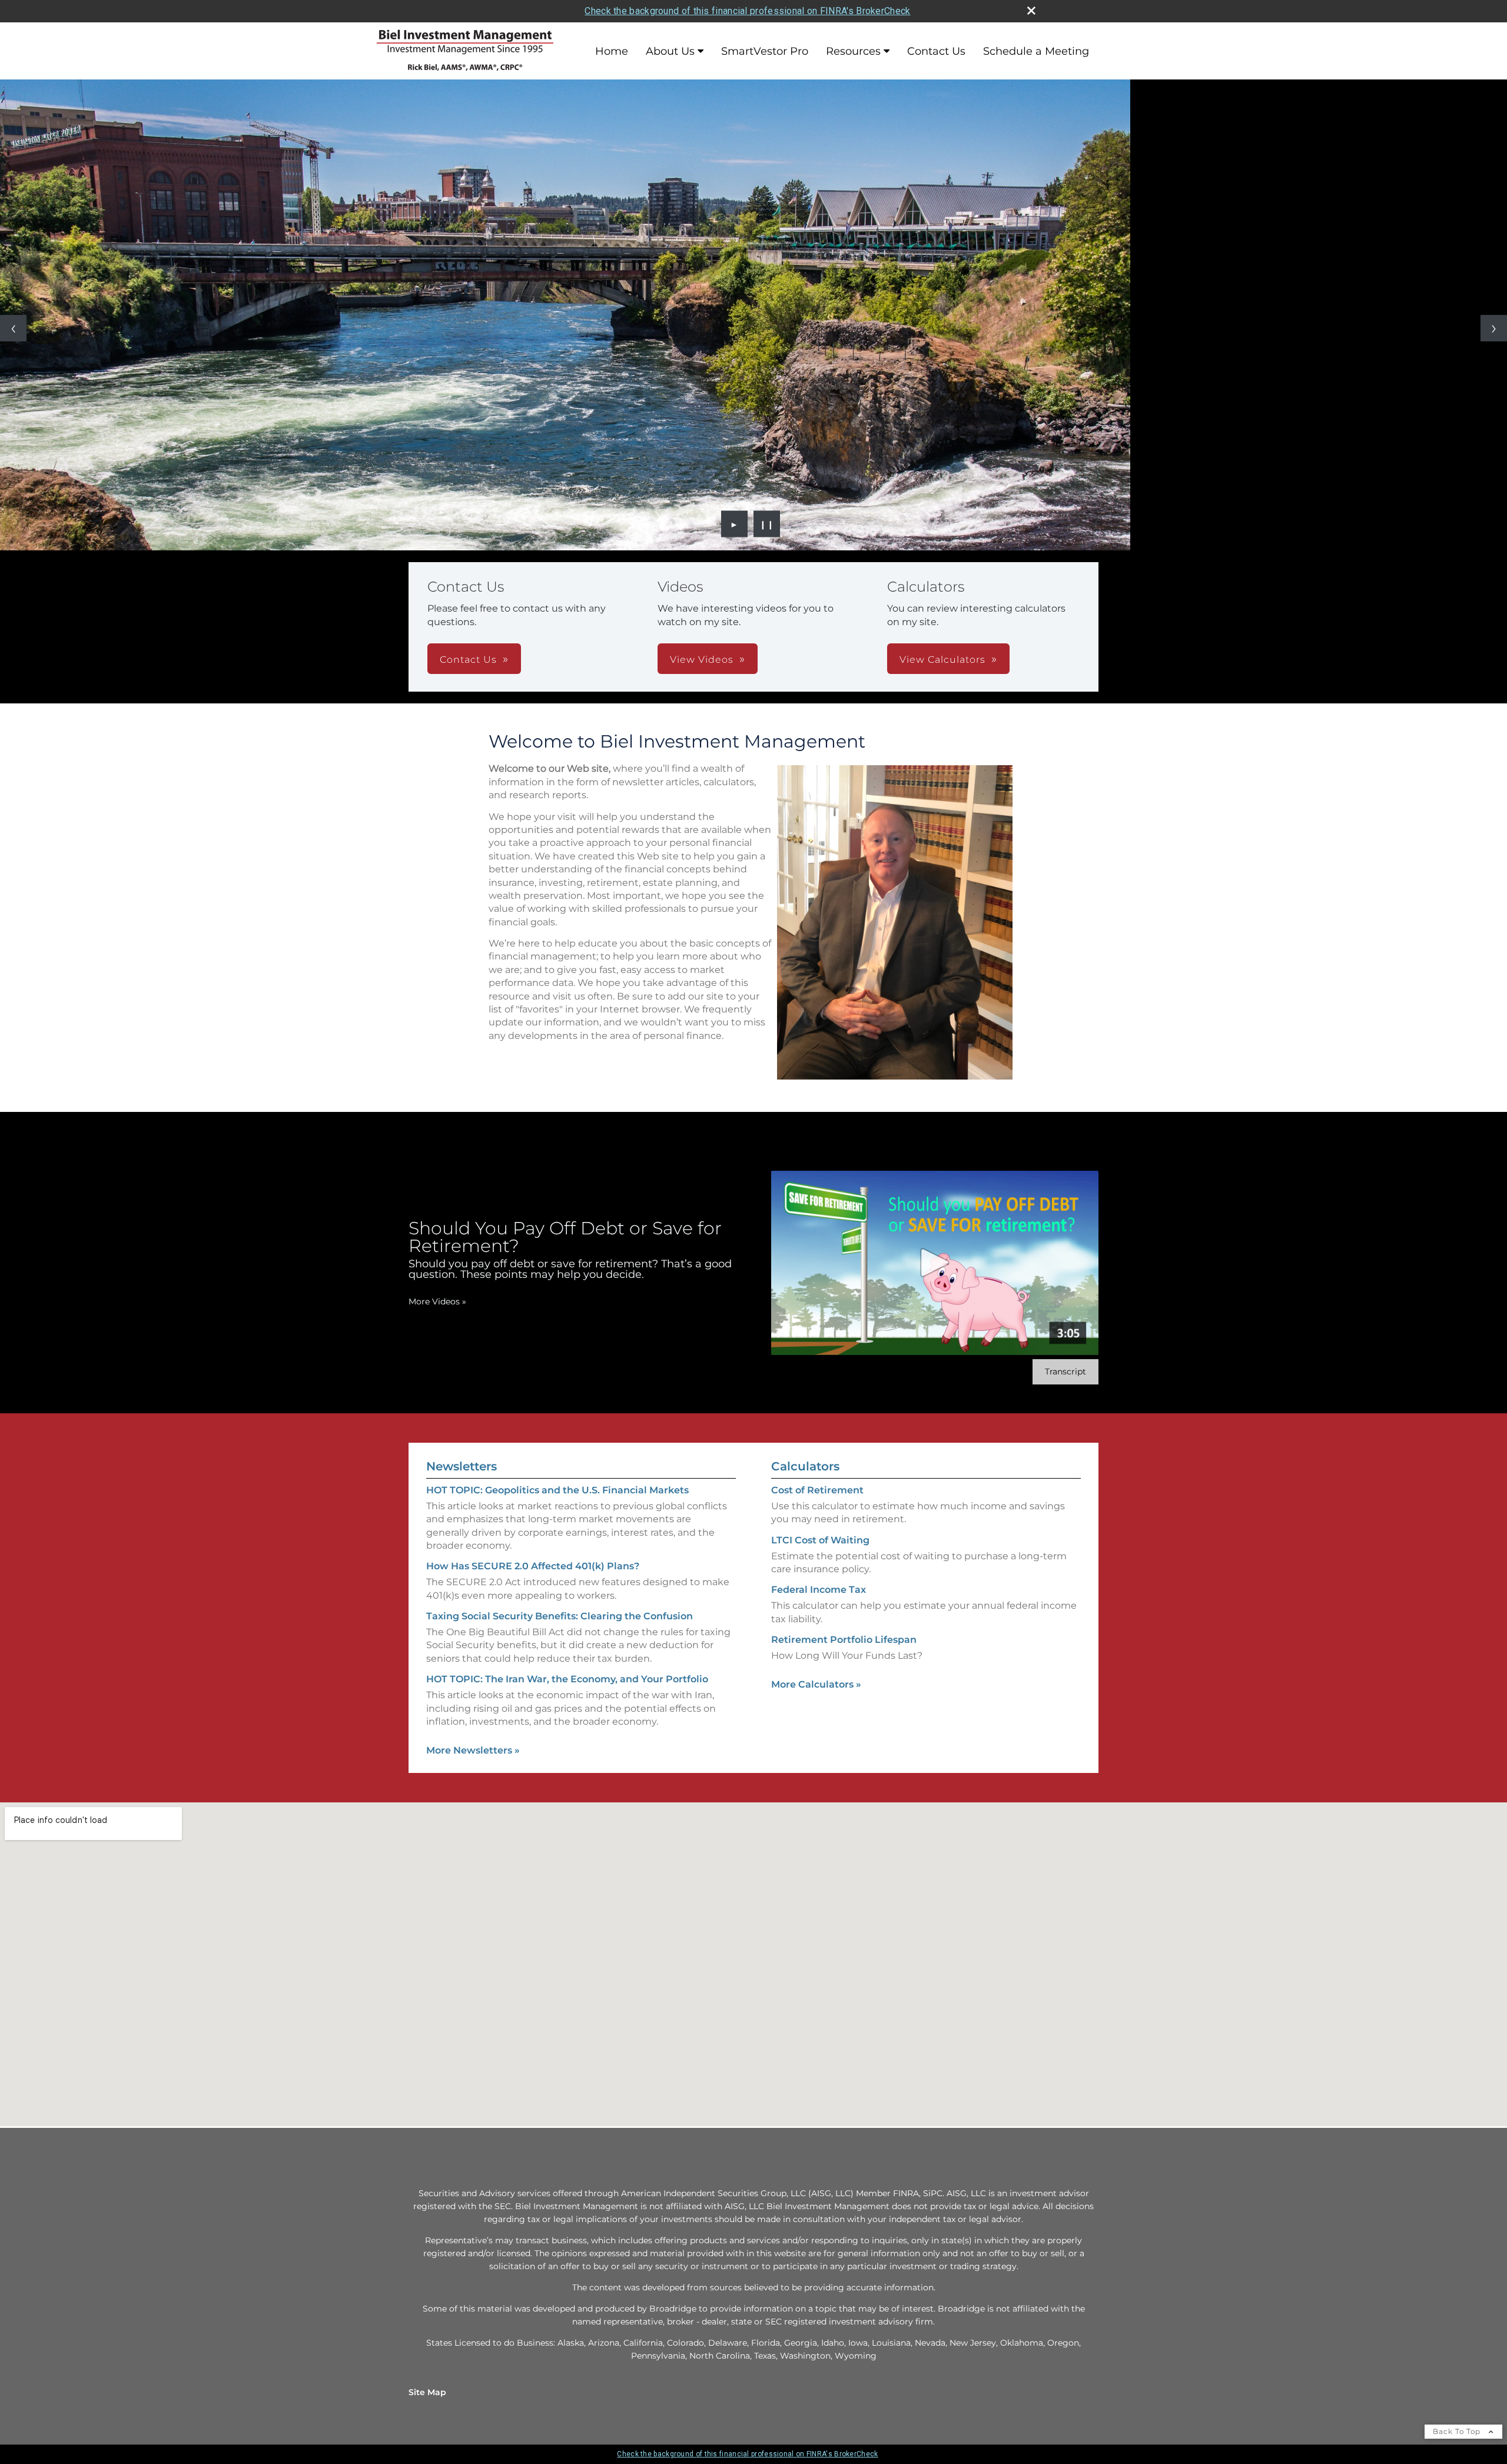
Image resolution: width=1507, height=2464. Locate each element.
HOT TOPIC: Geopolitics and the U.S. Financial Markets (557, 1490)
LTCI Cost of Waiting (820, 1540)
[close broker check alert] (1031, 11)
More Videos (437, 1301)
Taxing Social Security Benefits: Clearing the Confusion (560, 1616)
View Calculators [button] (942, 660)
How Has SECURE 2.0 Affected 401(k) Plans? (533, 1566)
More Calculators (816, 1684)
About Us (670, 51)
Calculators (805, 1466)
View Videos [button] (702, 660)
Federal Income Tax (819, 1590)
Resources (853, 51)
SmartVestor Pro (765, 51)
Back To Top (1458, 2431)
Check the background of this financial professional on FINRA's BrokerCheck (747, 11)
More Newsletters (473, 1750)
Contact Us (936, 51)
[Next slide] (1494, 328)
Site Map (427, 2392)
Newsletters (462, 1466)
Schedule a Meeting (1036, 51)
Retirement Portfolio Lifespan (844, 1640)
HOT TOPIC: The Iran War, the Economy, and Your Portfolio (567, 1679)
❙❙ (767, 524)
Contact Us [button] (468, 660)
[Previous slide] (13, 328)
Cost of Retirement (817, 1490)
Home (612, 51)
